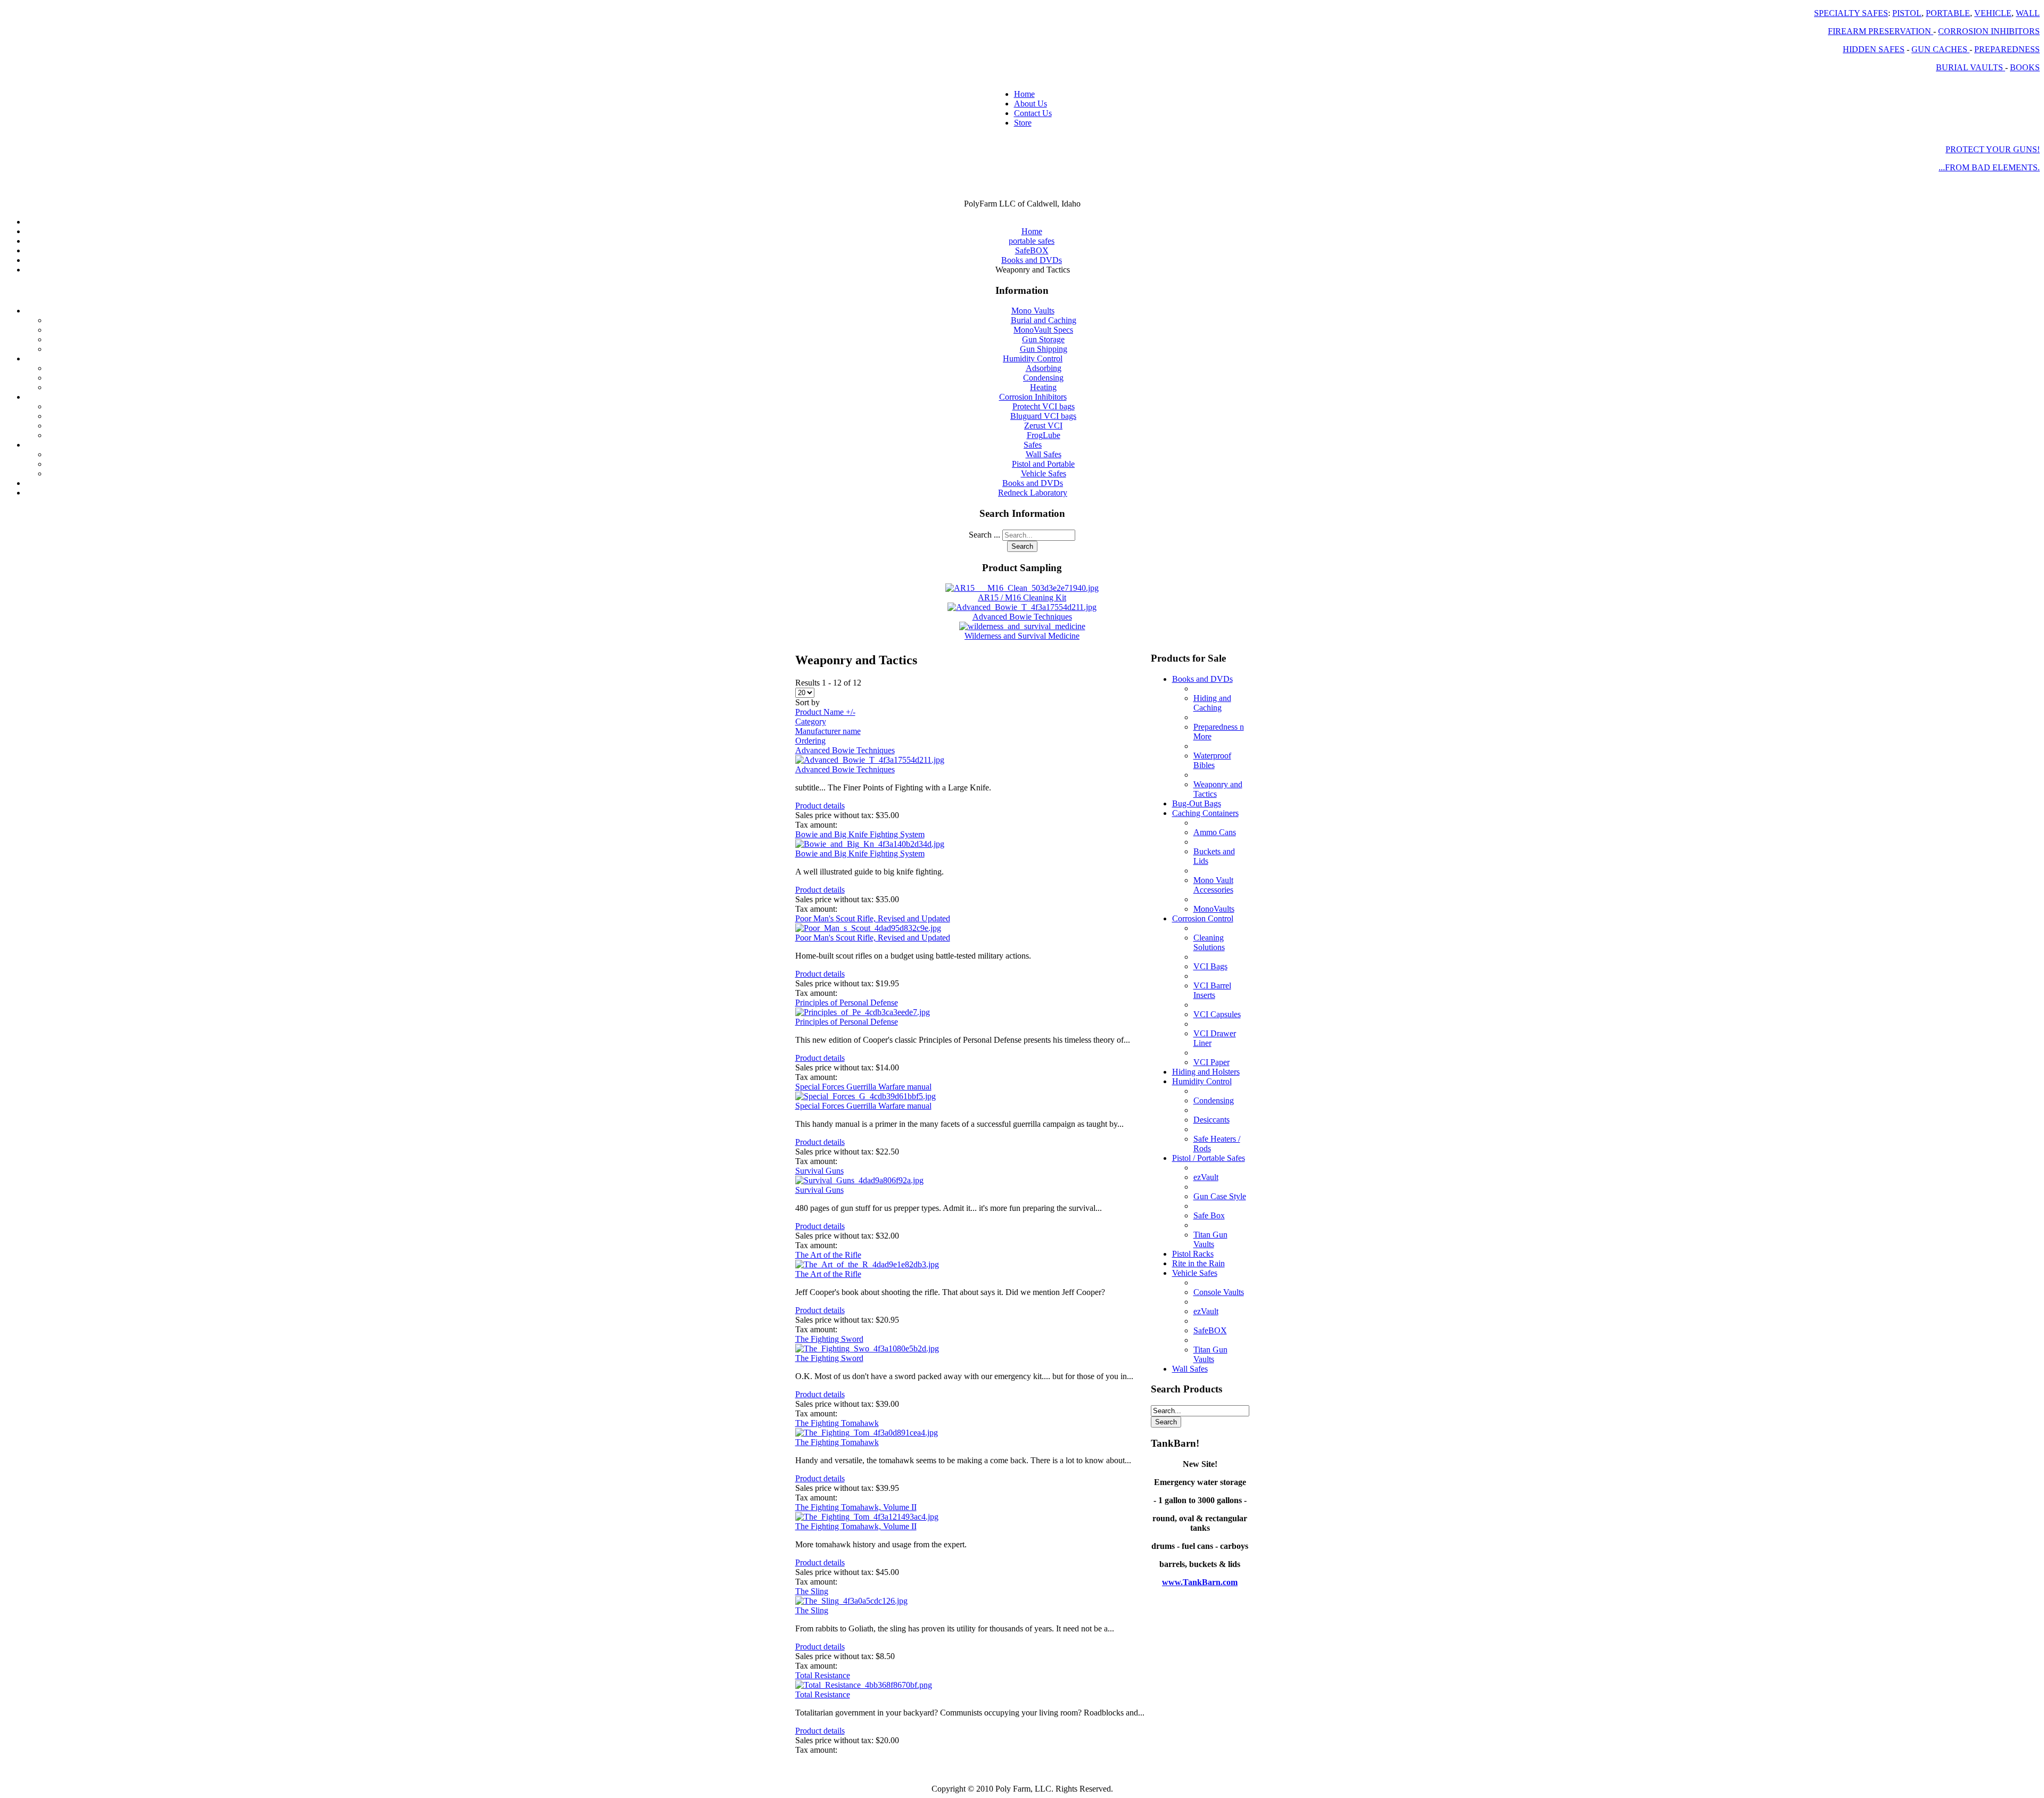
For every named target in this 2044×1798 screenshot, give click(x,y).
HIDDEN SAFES (1874, 49)
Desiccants (1211, 1120)
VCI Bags (1210, 966)
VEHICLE (1993, 13)
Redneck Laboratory (1033, 493)
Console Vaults (1219, 1292)
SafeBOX (1210, 1330)
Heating (1043, 387)
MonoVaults (1214, 909)
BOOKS (2025, 67)
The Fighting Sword (829, 1339)
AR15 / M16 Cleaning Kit (1022, 597)
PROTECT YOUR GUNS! (1993, 149)
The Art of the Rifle (828, 1255)
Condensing (1043, 378)
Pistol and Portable (1043, 464)
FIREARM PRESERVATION (1881, 31)
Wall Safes (1044, 454)
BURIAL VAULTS (1971, 67)
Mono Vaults (1033, 311)
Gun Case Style (1220, 1196)
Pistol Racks (1193, 1254)
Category (811, 721)
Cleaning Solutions (1209, 942)
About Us (1031, 104)
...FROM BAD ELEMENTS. (1989, 167)
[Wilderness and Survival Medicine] (1022, 626)
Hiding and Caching (1212, 703)
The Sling (812, 1591)
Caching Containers (1205, 813)
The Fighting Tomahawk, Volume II (856, 1507)
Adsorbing (1044, 368)
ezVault (1206, 1177)
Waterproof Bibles (1212, 760)
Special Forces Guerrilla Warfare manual (863, 1087)
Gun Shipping (1044, 349)
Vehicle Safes (1044, 473)
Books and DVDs (1033, 483)
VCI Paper (1211, 1062)
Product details (820, 806)
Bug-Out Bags (1197, 803)
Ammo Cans (1215, 832)
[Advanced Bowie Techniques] (1022, 607)
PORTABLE (1948, 13)
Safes (1033, 445)
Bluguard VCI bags (1043, 416)
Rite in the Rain (1198, 1263)
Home (1024, 94)
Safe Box (1209, 1215)
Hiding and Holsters (1206, 1072)
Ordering (810, 741)
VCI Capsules (1217, 1014)
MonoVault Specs (1043, 330)
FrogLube (1044, 435)
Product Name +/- (825, 712)
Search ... (984, 535)
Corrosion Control (1203, 918)
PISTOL (1907, 13)
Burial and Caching (1044, 320)
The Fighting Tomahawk (837, 1423)
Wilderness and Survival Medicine (1022, 636)
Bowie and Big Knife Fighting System (860, 834)
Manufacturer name (828, 731)
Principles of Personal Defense (847, 1003)
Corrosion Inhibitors (1033, 397)
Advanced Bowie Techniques (1022, 617)
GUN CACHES (1940, 49)
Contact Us (1033, 113)
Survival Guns (819, 1171)
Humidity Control (1033, 358)
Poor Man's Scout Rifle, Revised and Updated (873, 918)
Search (1022, 546)
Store (1023, 123)
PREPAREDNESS (2007, 49)
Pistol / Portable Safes (1209, 1158)
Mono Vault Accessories (1213, 885)
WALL (2028, 13)
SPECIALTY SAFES (1851, 13)
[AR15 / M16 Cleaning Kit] (1022, 588)
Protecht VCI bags (1044, 406)
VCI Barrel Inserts (1212, 990)
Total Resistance (823, 1675)
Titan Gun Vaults (1210, 1239)
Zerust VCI (1043, 426)
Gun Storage (1043, 339)
